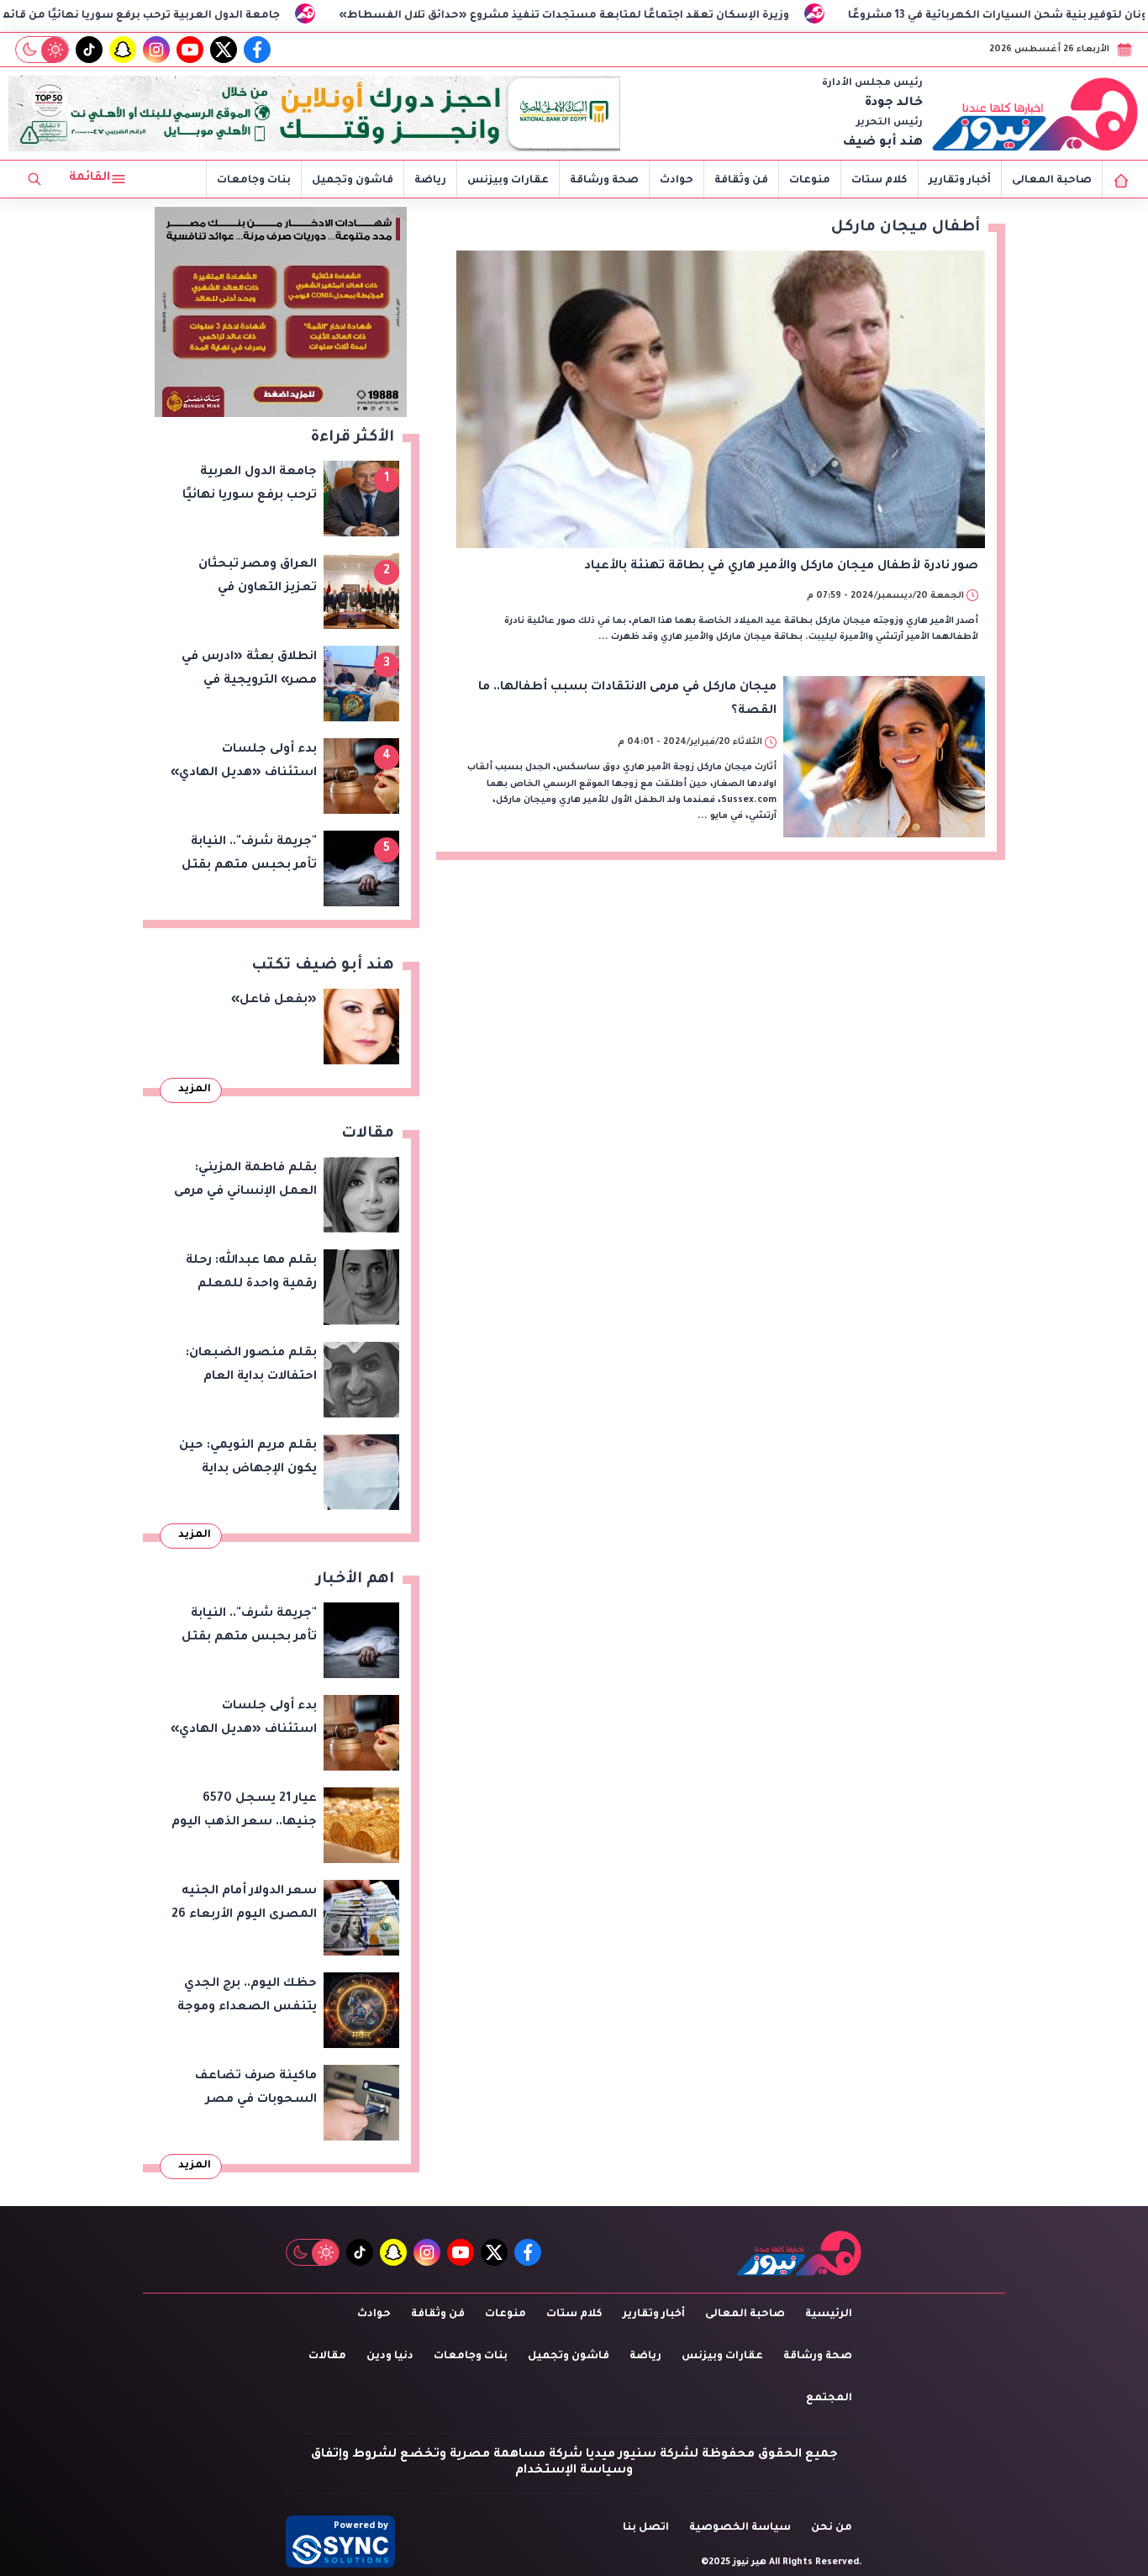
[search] (34, 179)
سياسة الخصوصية (740, 2528)
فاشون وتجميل (353, 181)
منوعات (810, 181)
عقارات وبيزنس (508, 181)
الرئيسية (829, 2315)
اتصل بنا (646, 2528)
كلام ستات (879, 181)
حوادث (677, 181)
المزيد (195, 1090)
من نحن (832, 2528)
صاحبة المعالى (1052, 181)
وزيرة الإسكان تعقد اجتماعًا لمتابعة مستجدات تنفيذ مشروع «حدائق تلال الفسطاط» (681, 16)
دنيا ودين (390, 2357)
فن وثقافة (741, 181)
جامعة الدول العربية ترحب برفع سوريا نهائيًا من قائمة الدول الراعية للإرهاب (199, 16)
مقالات (327, 2357)
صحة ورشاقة (604, 181)
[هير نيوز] (1035, 113)
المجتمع (829, 2399)
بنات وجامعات (254, 181)
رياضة (430, 181)
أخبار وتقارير (960, 181)
